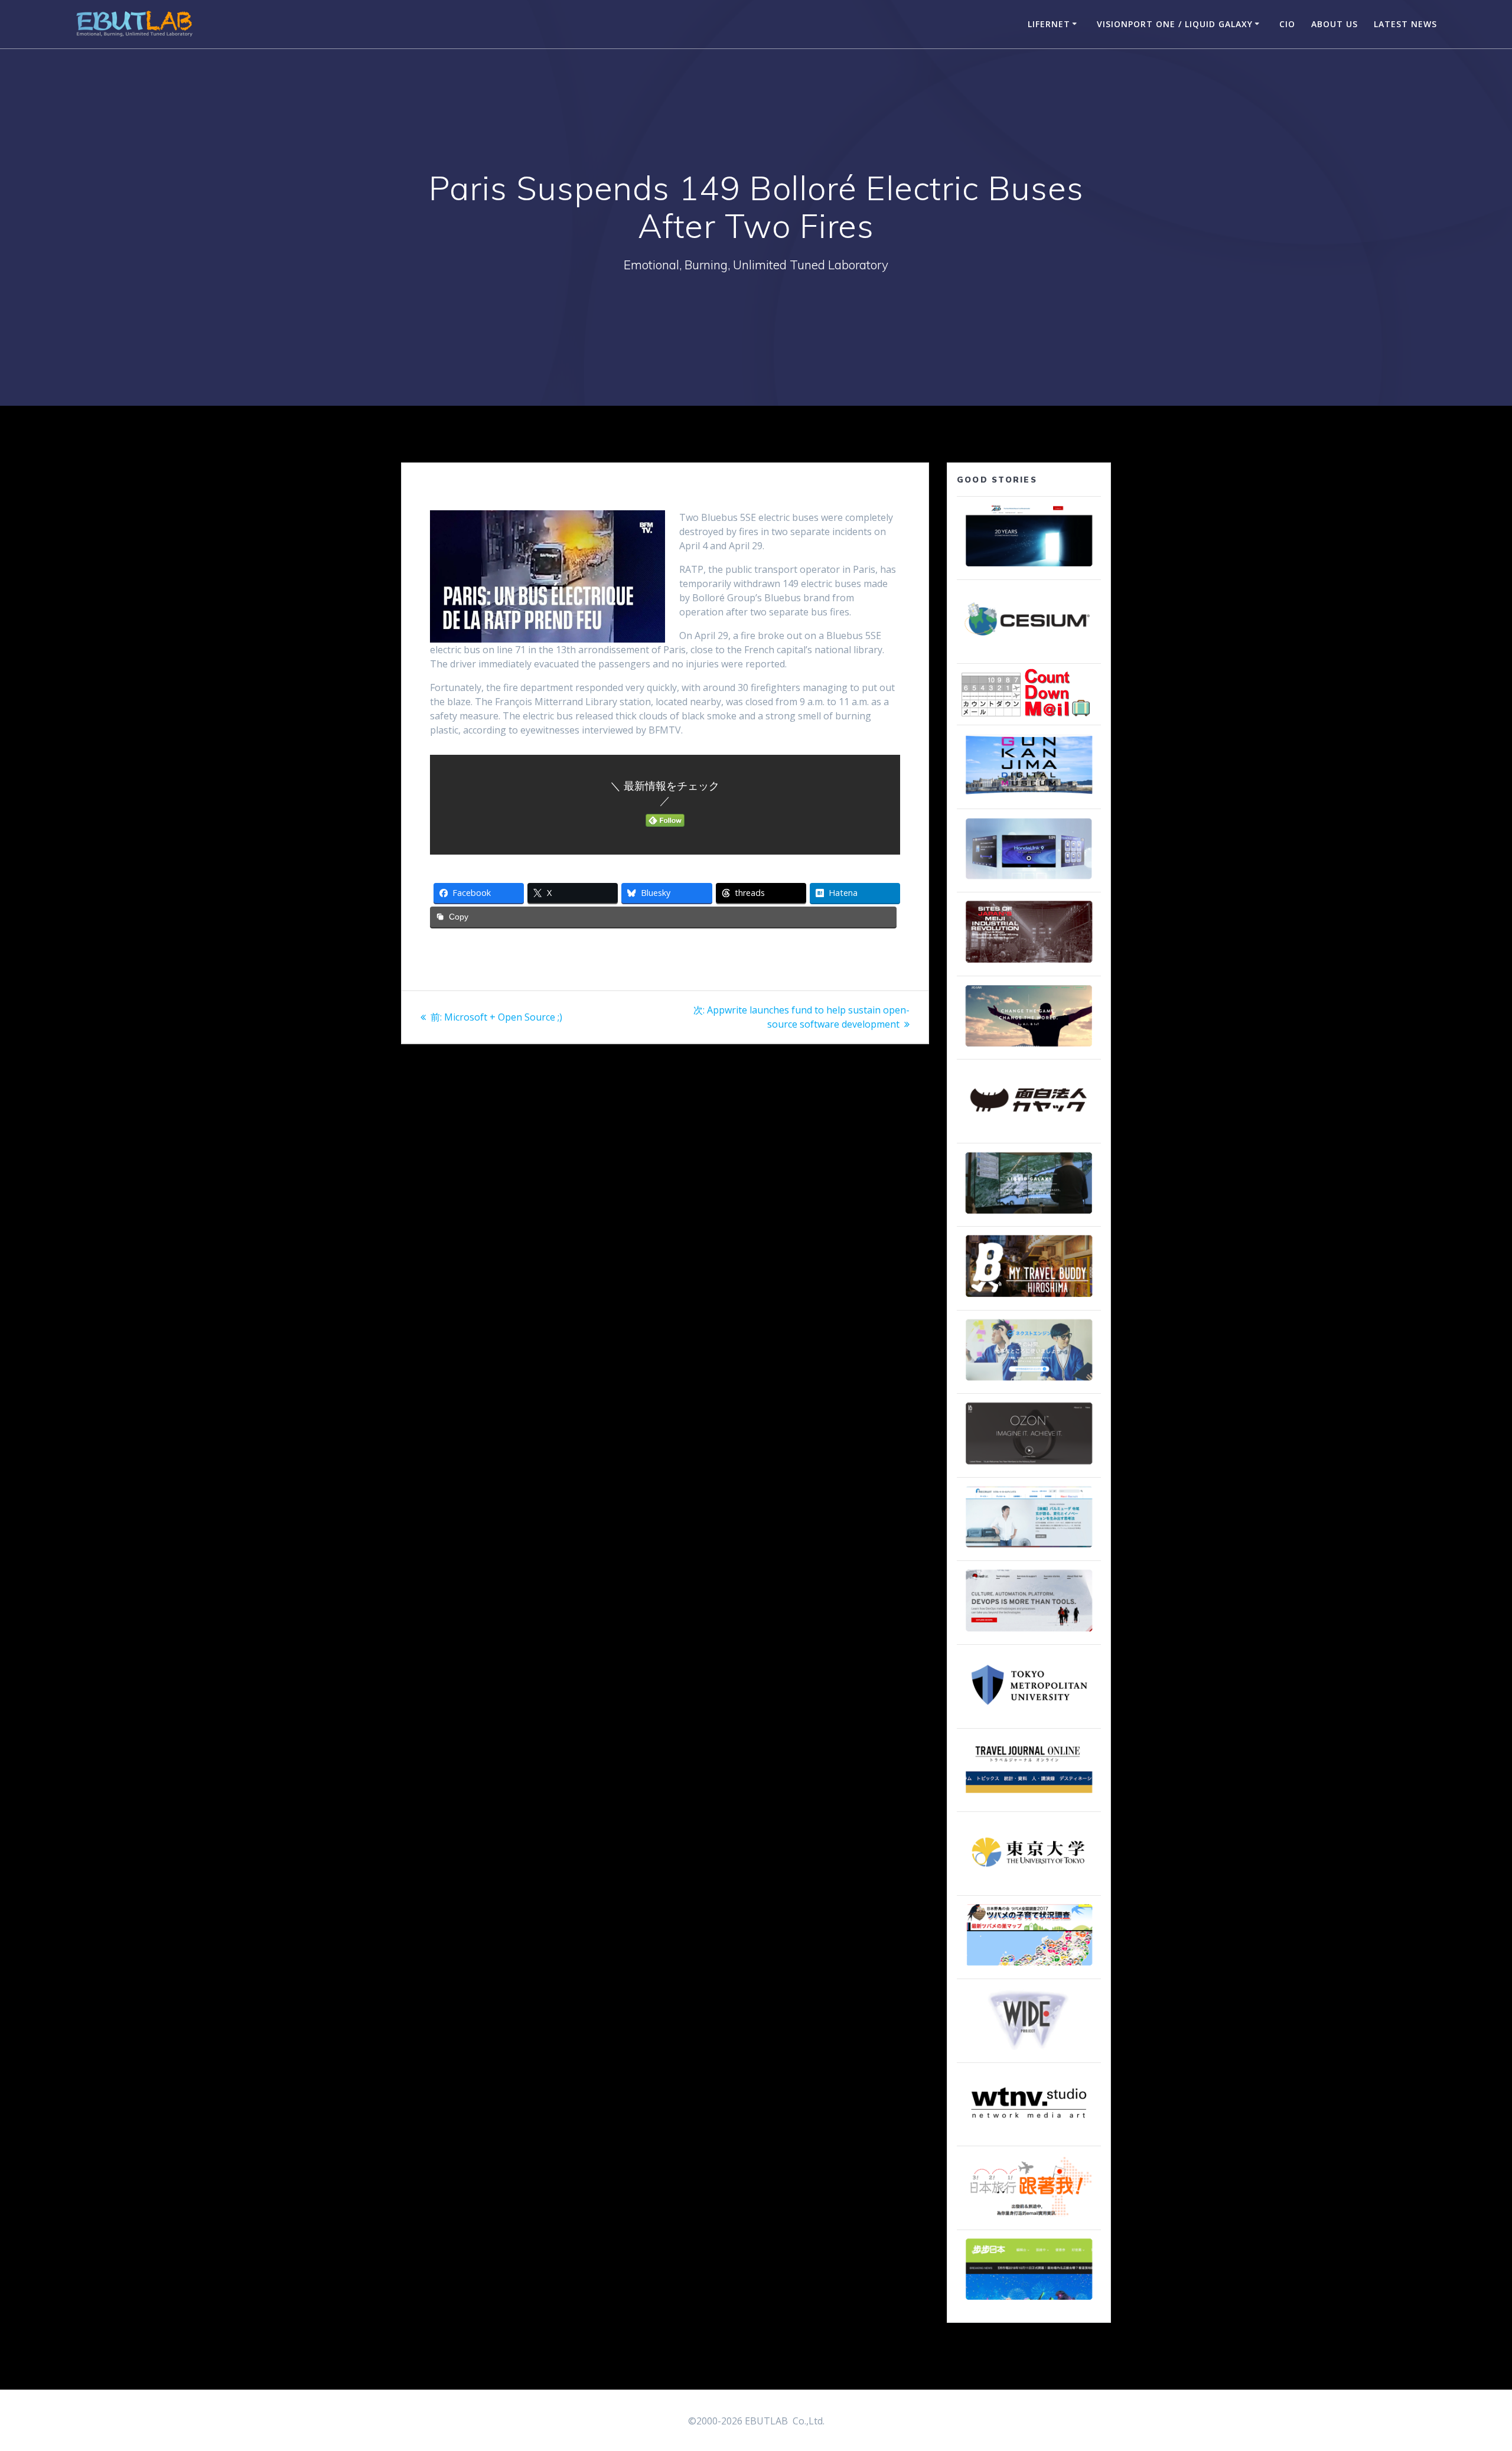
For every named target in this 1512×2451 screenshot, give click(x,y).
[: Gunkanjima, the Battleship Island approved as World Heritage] (1029, 797)
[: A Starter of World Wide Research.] (1029, 568)
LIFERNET (1049, 24)
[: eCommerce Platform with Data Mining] (1029, 1381)
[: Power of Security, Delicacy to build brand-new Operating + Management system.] (1029, 1047)
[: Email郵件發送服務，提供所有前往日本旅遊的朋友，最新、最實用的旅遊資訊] (1029, 2218)
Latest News (1405, 24)
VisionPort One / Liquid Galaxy (1175, 24)
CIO (1287, 24)
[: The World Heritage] (1029, 964)
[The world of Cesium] (1029, 651)
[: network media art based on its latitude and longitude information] (1029, 2134)
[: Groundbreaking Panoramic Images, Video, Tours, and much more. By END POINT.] (1029, 1214)
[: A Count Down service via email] (1026, 713)
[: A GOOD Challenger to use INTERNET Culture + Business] (1029, 1549)
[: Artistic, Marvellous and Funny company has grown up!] (1029, 1131)
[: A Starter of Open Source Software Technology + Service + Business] (1029, 1632)
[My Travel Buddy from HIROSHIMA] (1029, 1298)
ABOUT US (1335, 24)
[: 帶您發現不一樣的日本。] (1029, 2301)
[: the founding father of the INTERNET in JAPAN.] (1029, 2051)
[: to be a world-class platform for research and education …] (1029, 1883)
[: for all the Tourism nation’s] (1029, 1800)
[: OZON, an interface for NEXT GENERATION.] (1029, 1465)
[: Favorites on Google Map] (1029, 1967)
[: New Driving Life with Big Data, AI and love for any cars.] (1029, 880)
